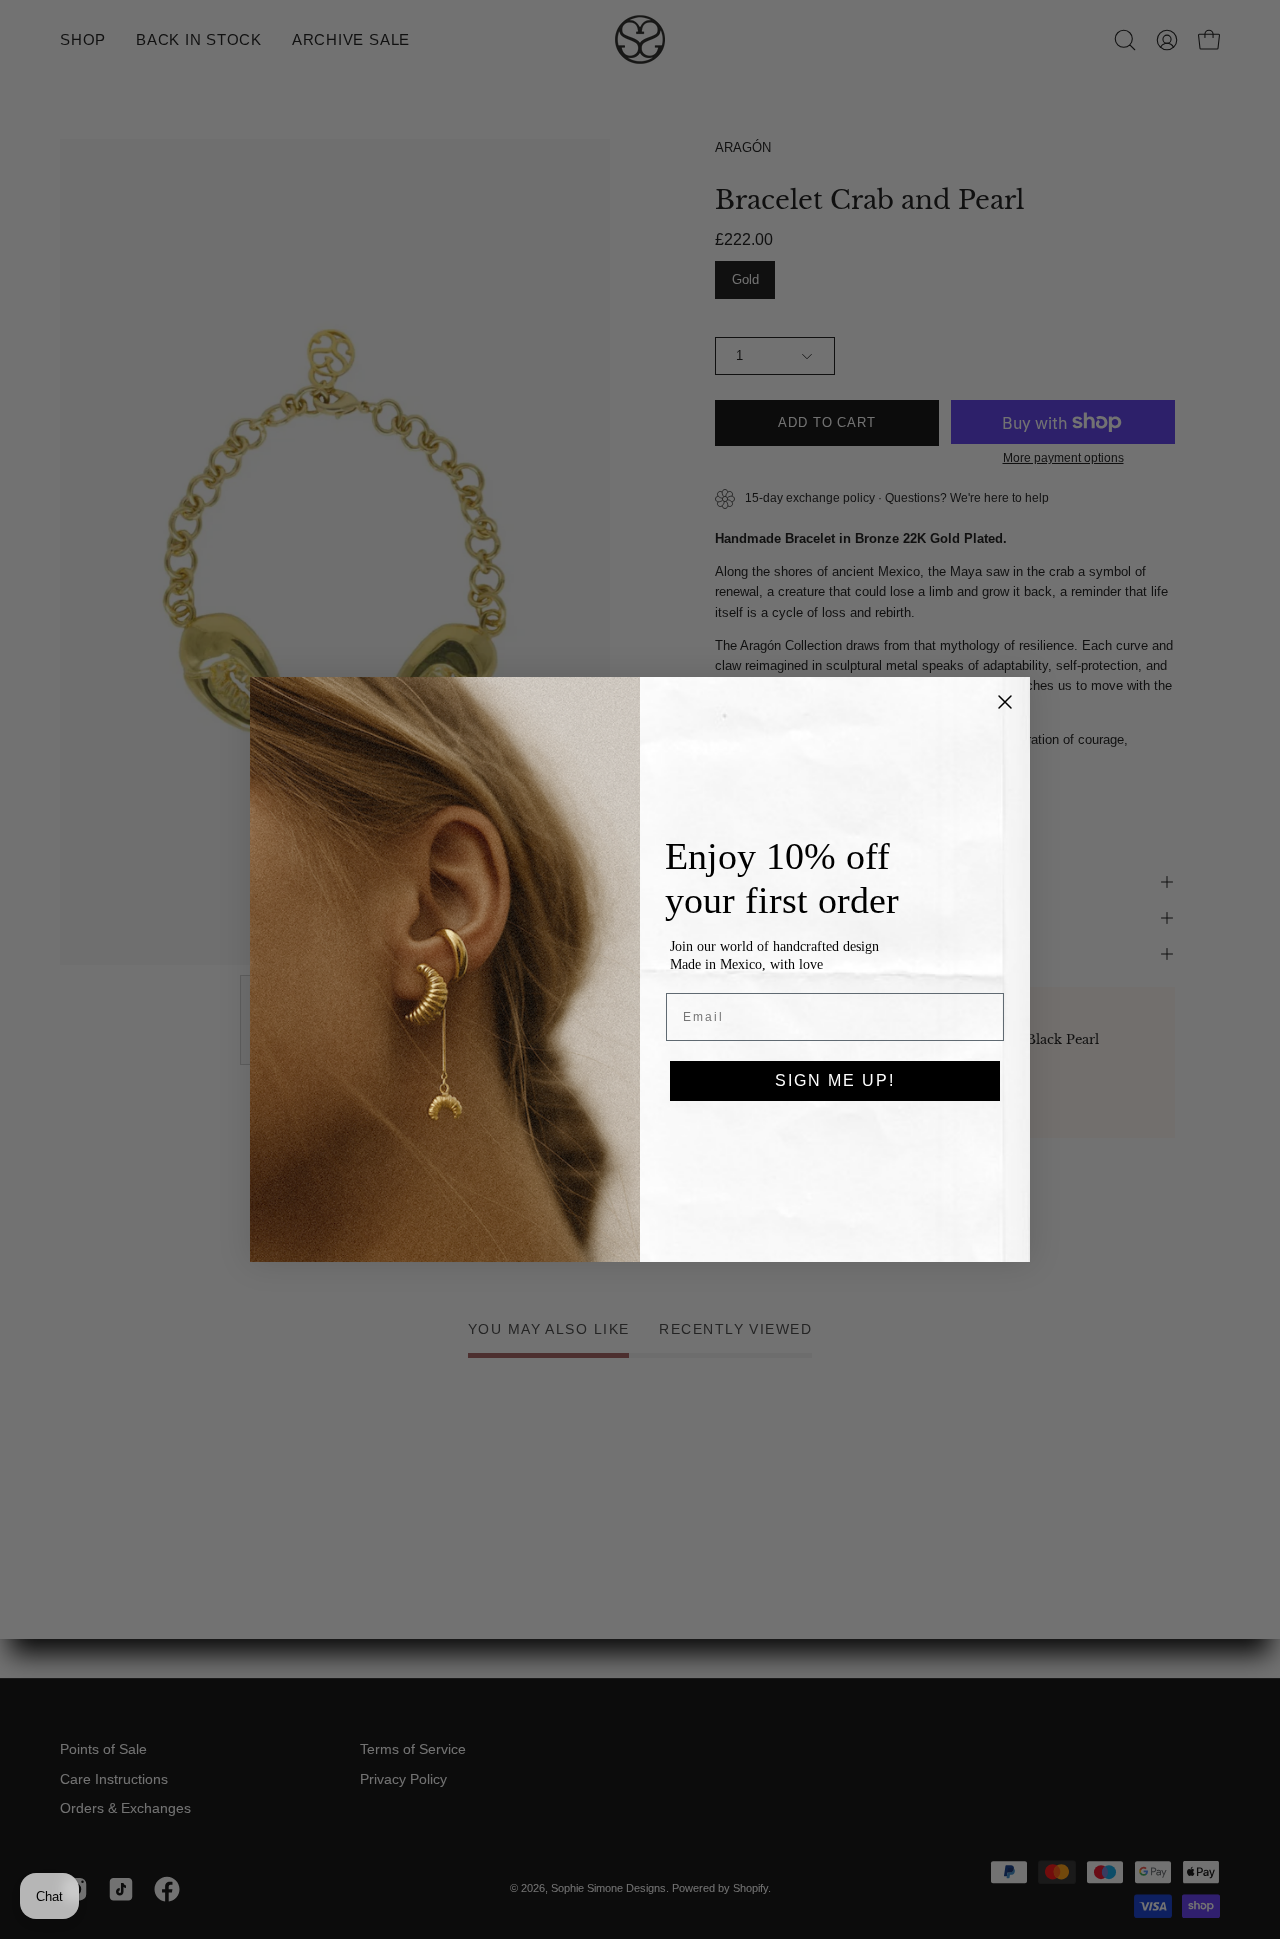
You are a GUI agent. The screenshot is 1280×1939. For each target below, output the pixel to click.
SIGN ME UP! (835, 1080)
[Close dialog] (1005, 702)
